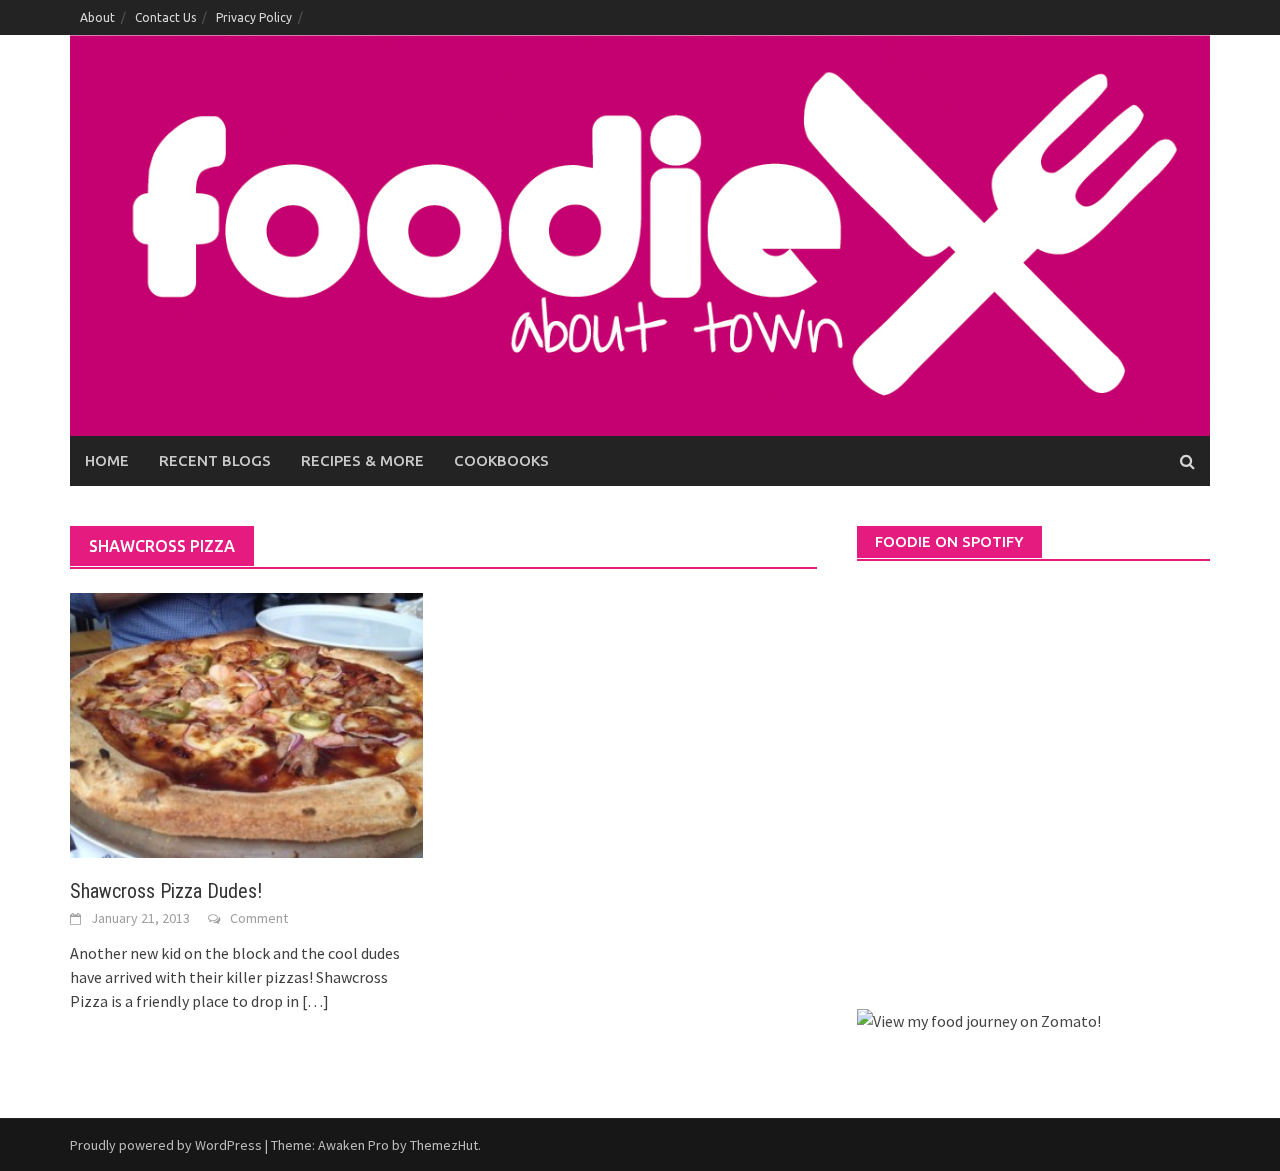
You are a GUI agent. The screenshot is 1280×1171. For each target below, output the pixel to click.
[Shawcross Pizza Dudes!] (246, 723)
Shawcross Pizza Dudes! (166, 891)
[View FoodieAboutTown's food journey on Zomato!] (979, 1019)
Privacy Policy (254, 17)
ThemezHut (444, 1145)
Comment (259, 918)
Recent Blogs (215, 460)
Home (107, 460)
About (97, 17)
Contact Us (165, 17)
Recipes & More (362, 460)
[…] (314, 1001)
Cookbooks (501, 460)
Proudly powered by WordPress (166, 1145)
